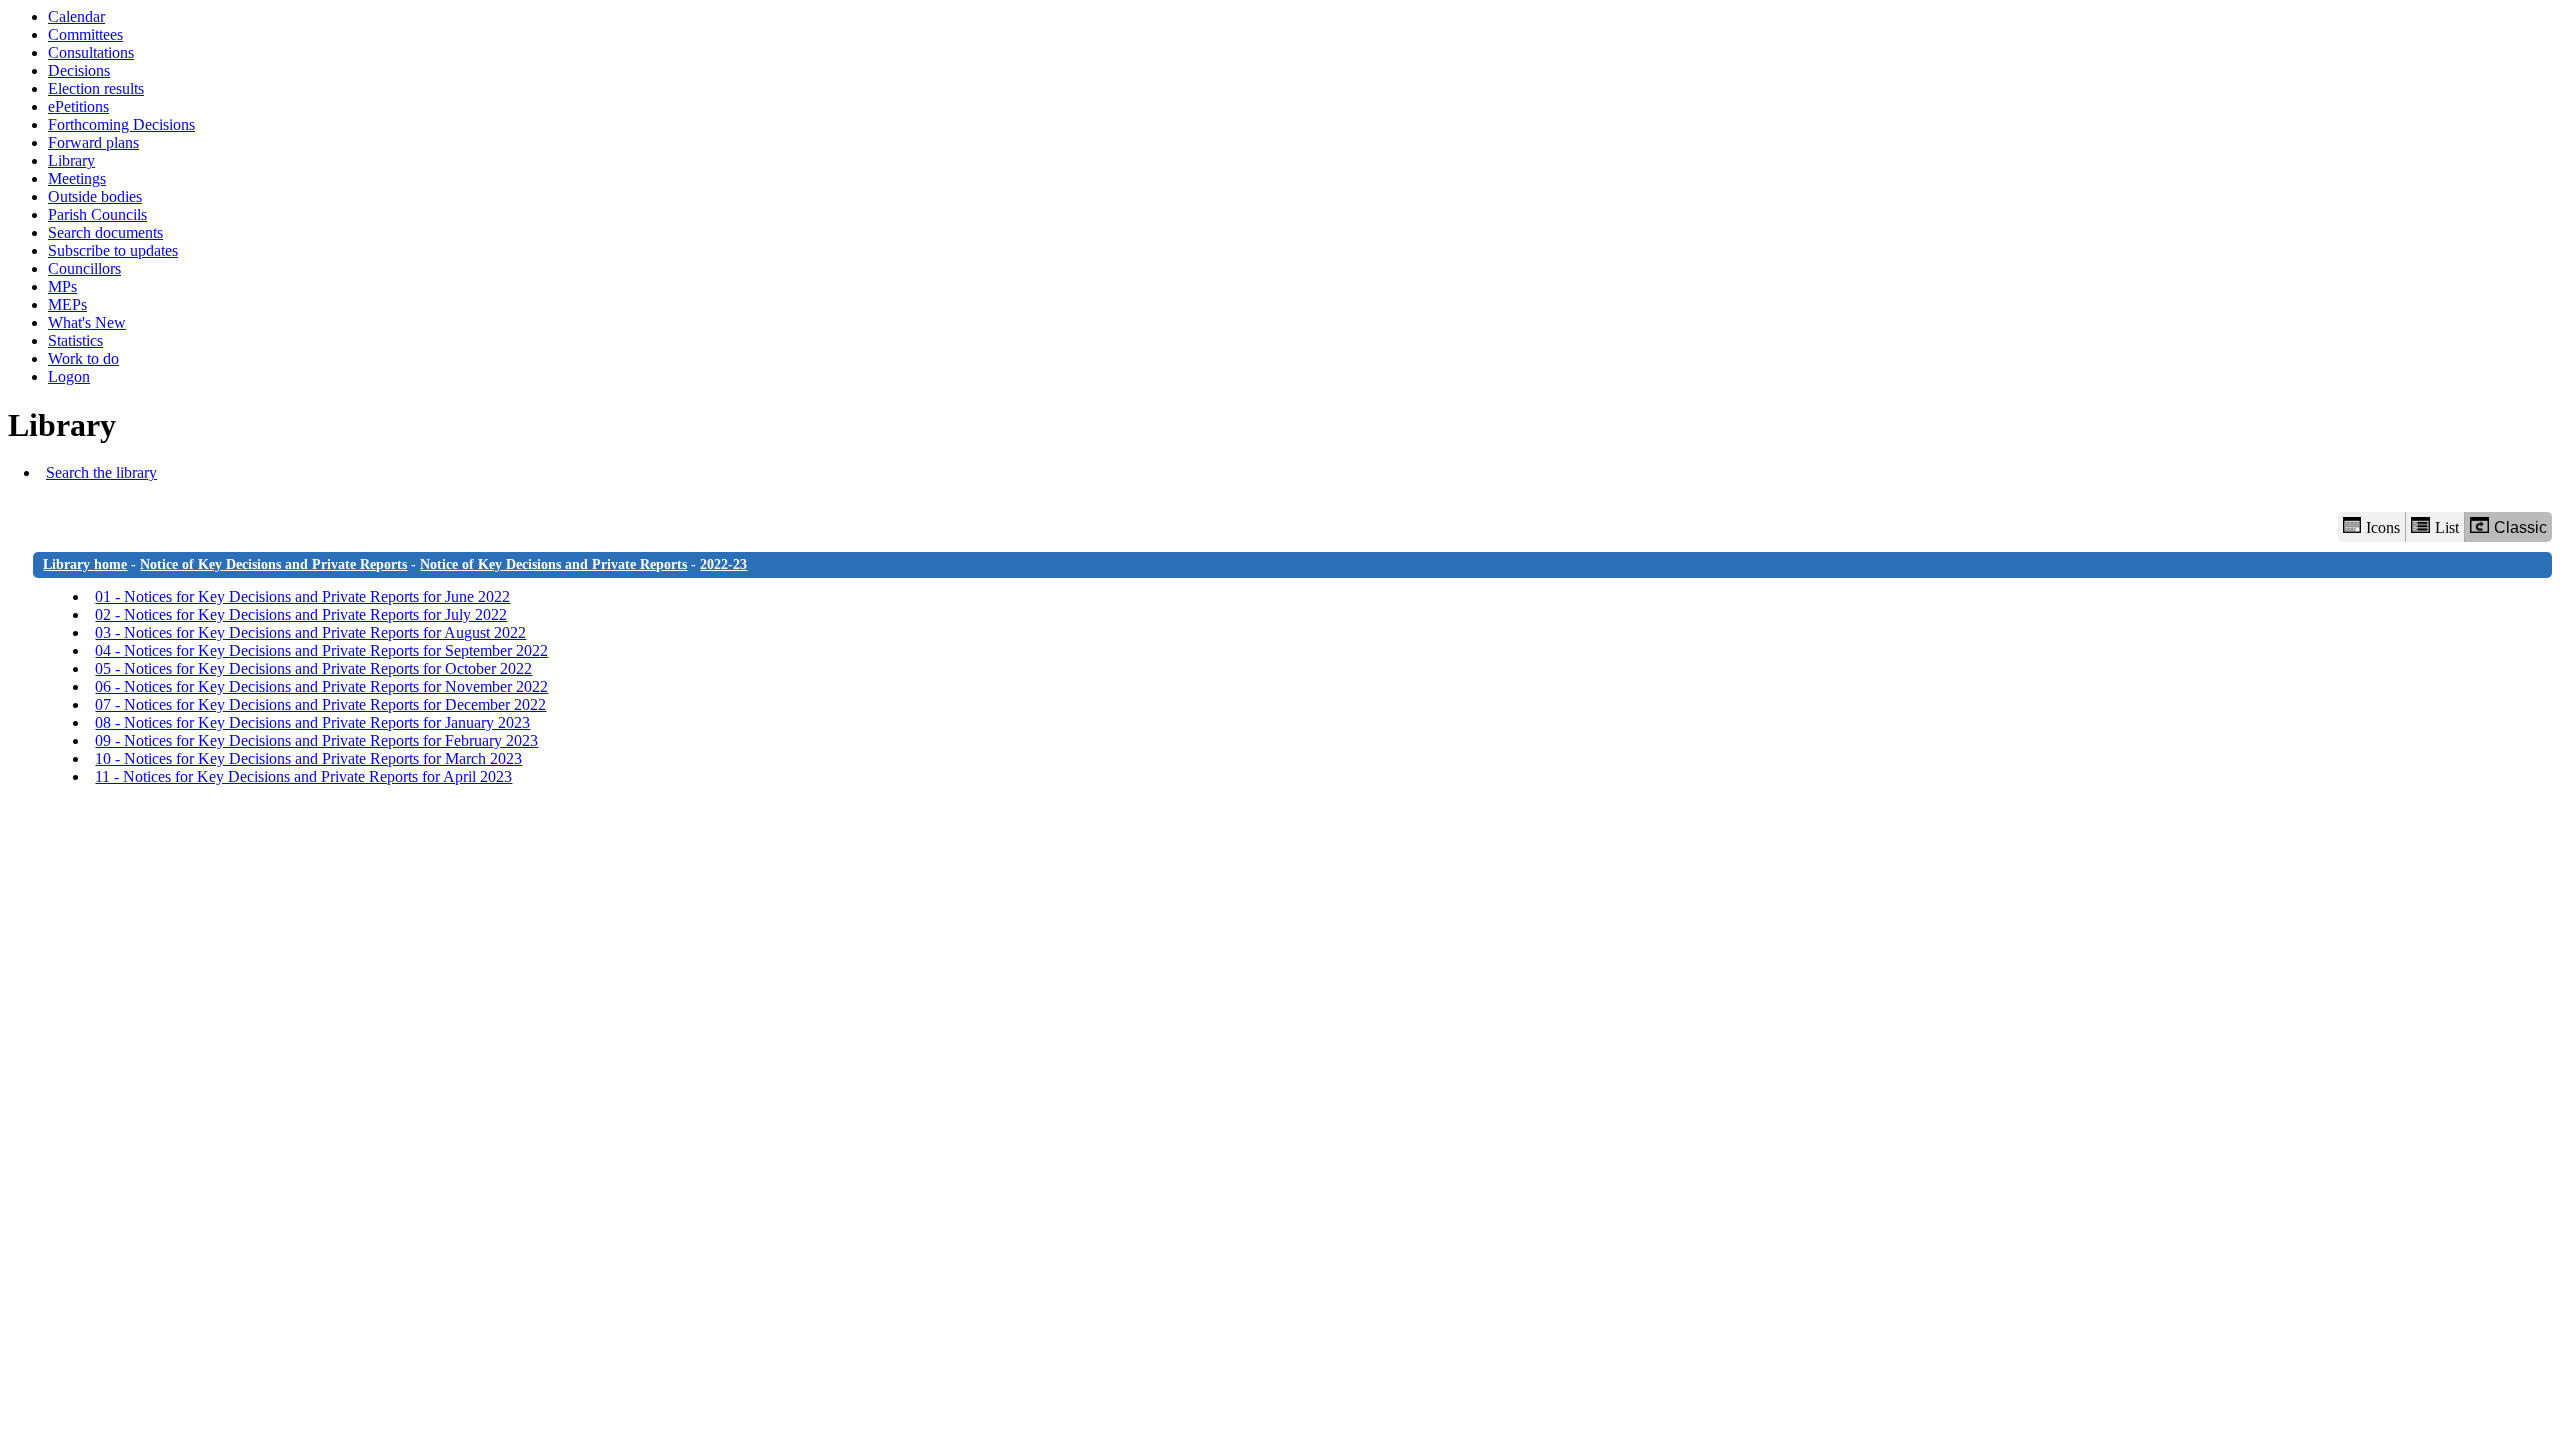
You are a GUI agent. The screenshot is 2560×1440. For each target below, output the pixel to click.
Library (71, 160)
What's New (87, 322)
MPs (62, 286)
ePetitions (78, 106)
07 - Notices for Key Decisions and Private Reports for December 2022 (320, 704)
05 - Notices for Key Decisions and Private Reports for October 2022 (313, 668)
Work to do (83, 358)
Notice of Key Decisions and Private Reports (273, 564)
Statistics (75, 340)
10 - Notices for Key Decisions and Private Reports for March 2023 (308, 758)
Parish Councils (97, 214)
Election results (96, 88)
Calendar (76, 16)
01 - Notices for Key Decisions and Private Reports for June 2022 (302, 596)
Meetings (77, 178)
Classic (2520, 527)
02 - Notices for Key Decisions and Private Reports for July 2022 (301, 614)
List (2447, 527)
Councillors (84, 268)
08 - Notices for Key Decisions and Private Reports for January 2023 (312, 722)
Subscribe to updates (113, 250)
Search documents (105, 232)
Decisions (79, 70)
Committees (85, 34)
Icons (2383, 527)
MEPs (67, 304)
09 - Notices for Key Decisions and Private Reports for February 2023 (316, 740)
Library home (85, 564)
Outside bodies (95, 196)
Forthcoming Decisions (121, 124)
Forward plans (93, 142)
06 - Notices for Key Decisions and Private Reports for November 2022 (321, 686)
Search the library (101, 472)
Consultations (91, 52)
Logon (69, 376)
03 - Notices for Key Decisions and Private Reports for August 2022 (310, 632)
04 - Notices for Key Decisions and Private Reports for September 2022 (321, 650)
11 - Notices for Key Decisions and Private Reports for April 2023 (303, 776)
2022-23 (723, 564)
